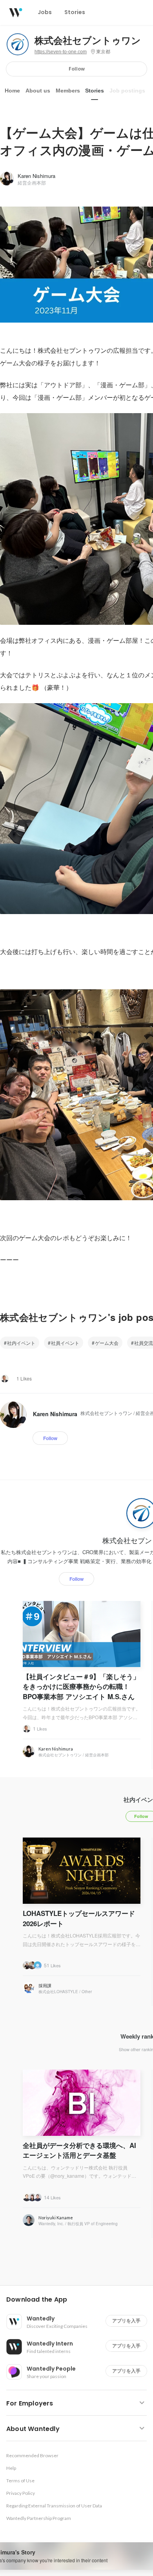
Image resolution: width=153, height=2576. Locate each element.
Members (68, 91)
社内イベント (21, 1343)
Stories (95, 91)
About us (38, 91)
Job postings (127, 91)
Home (12, 91)
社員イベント (65, 1343)
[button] (80, 2300)
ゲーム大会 (107, 1343)
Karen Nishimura (36, 176)
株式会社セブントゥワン (88, 41)
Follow (77, 69)
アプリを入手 (126, 2321)
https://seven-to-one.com (61, 52)
